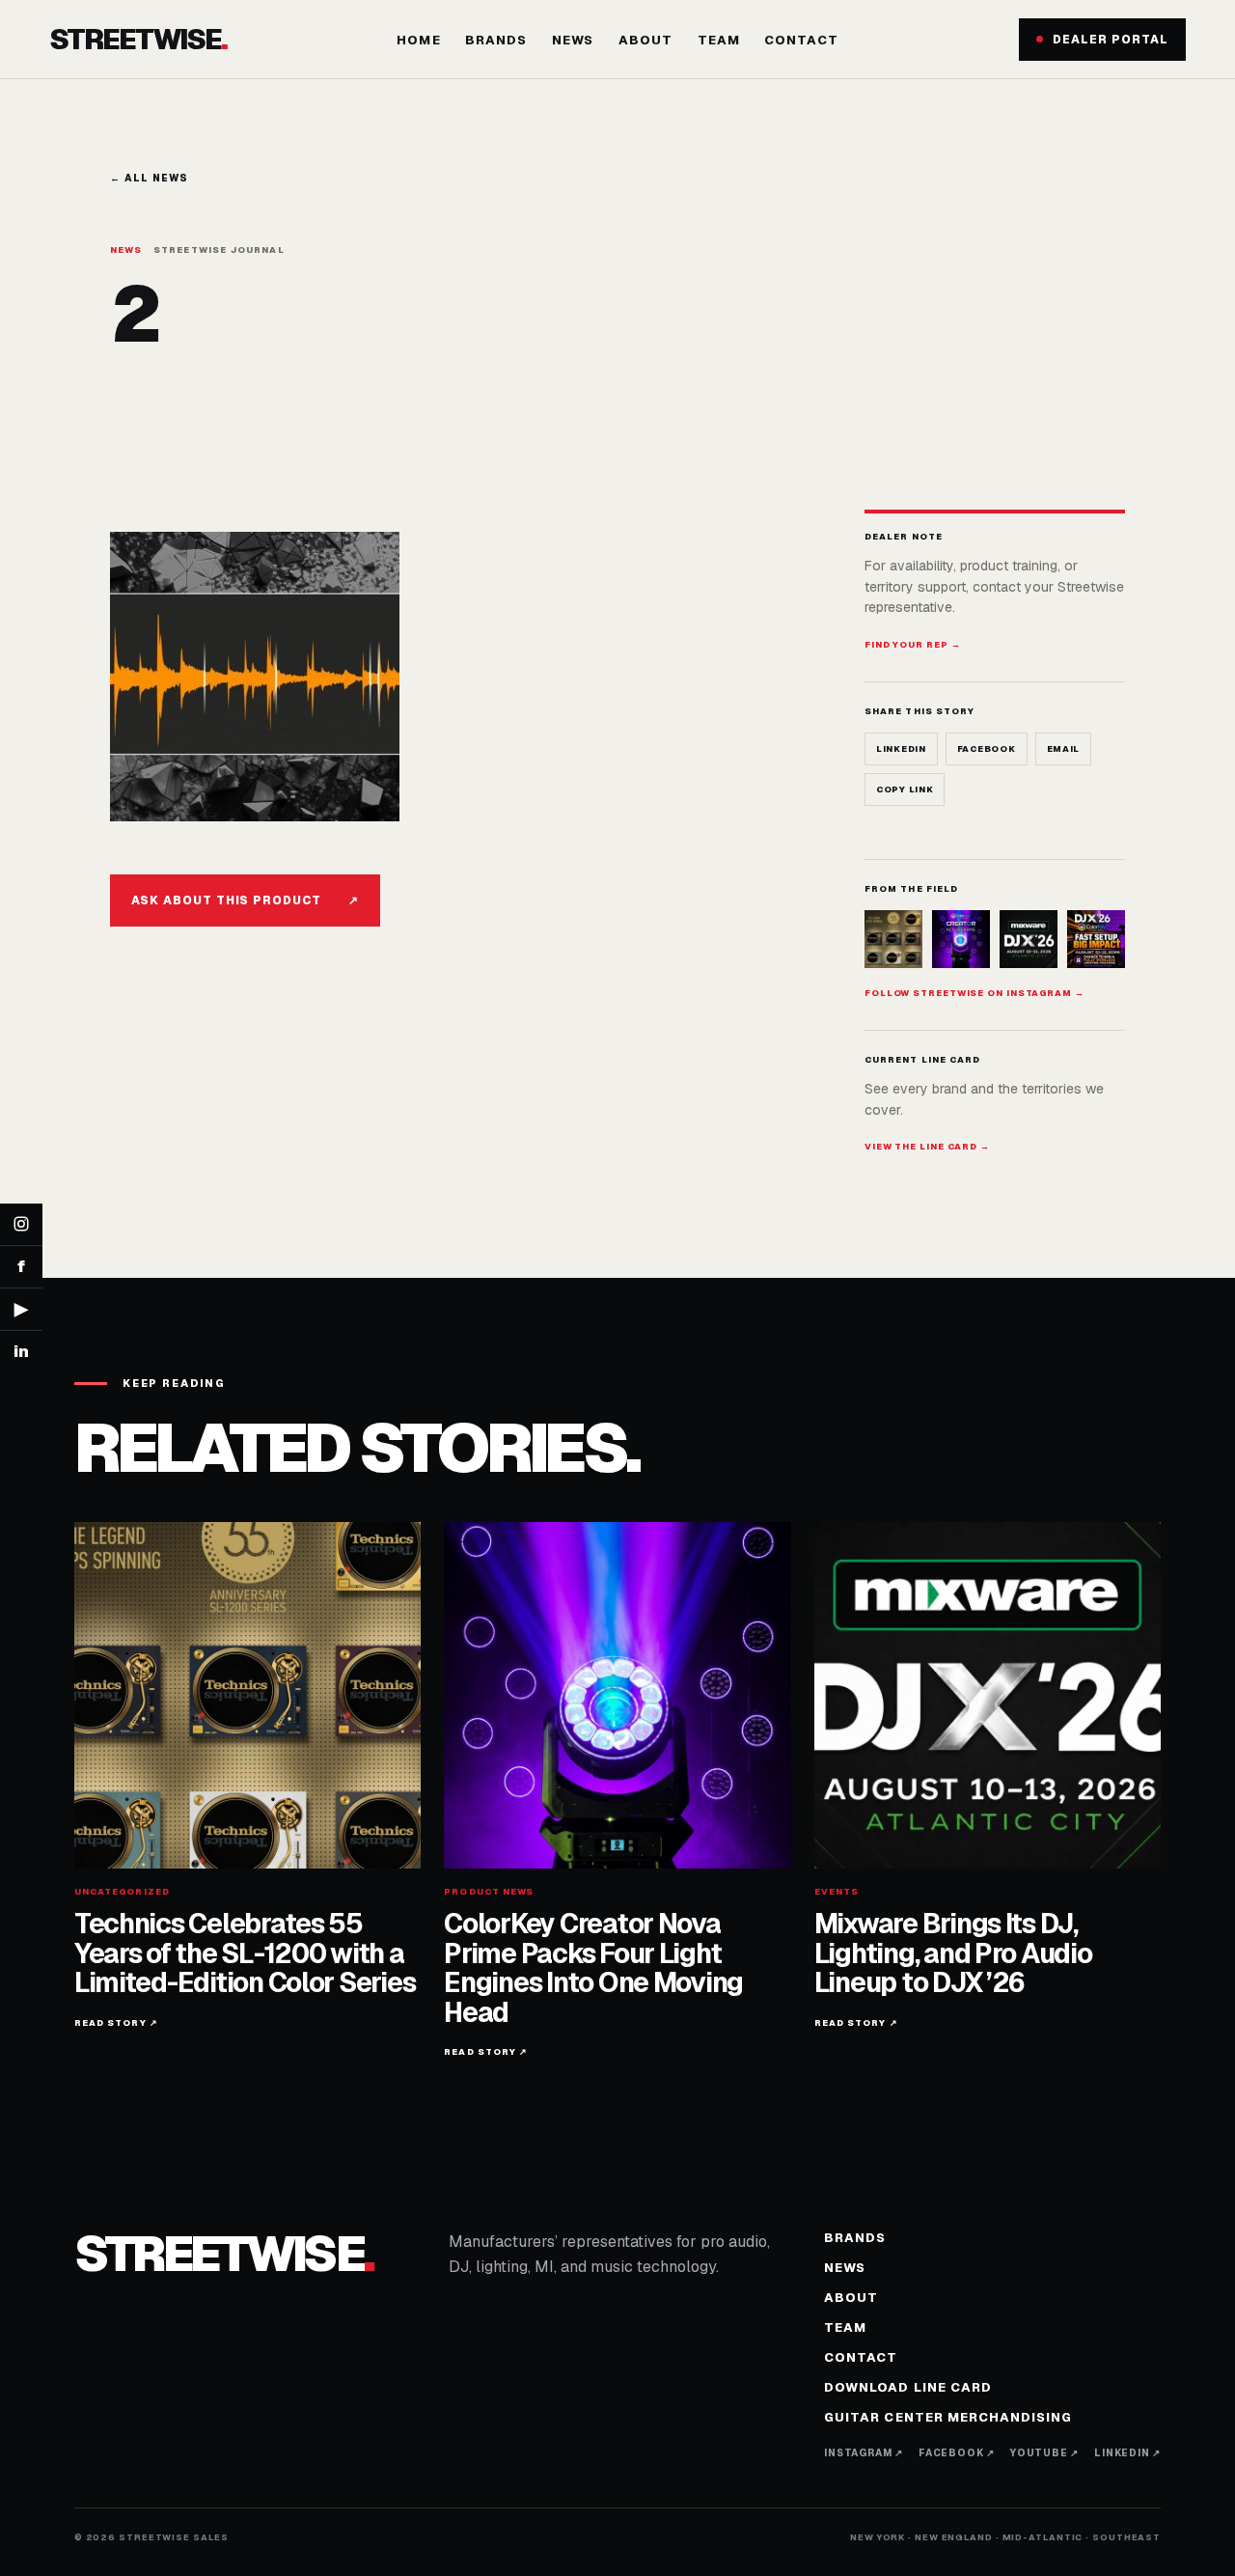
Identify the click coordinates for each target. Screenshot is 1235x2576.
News (573, 40)
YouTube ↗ (1044, 2453)
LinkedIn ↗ (1127, 2453)
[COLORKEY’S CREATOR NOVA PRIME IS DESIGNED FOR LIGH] (961, 939)
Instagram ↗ (864, 2453)
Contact (801, 40)
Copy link (905, 789)
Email (1064, 749)
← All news (149, 178)
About (645, 40)
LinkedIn (901, 749)
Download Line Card (908, 2387)
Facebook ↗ (957, 2453)
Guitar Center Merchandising (948, 2417)
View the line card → (927, 1147)
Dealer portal (1110, 40)
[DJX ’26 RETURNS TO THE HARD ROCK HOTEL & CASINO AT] (1029, 939)
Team (719, 40)
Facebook (987, 749)
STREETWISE (137, 39)
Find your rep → (913, 645)
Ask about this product (245, 900)
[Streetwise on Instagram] (21, 1225)
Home (418, 40)
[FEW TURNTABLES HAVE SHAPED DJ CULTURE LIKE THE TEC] (893, 939)
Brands (496, 40)
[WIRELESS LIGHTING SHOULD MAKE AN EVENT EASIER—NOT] (1096, 939)
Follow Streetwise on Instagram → (974, 993)
